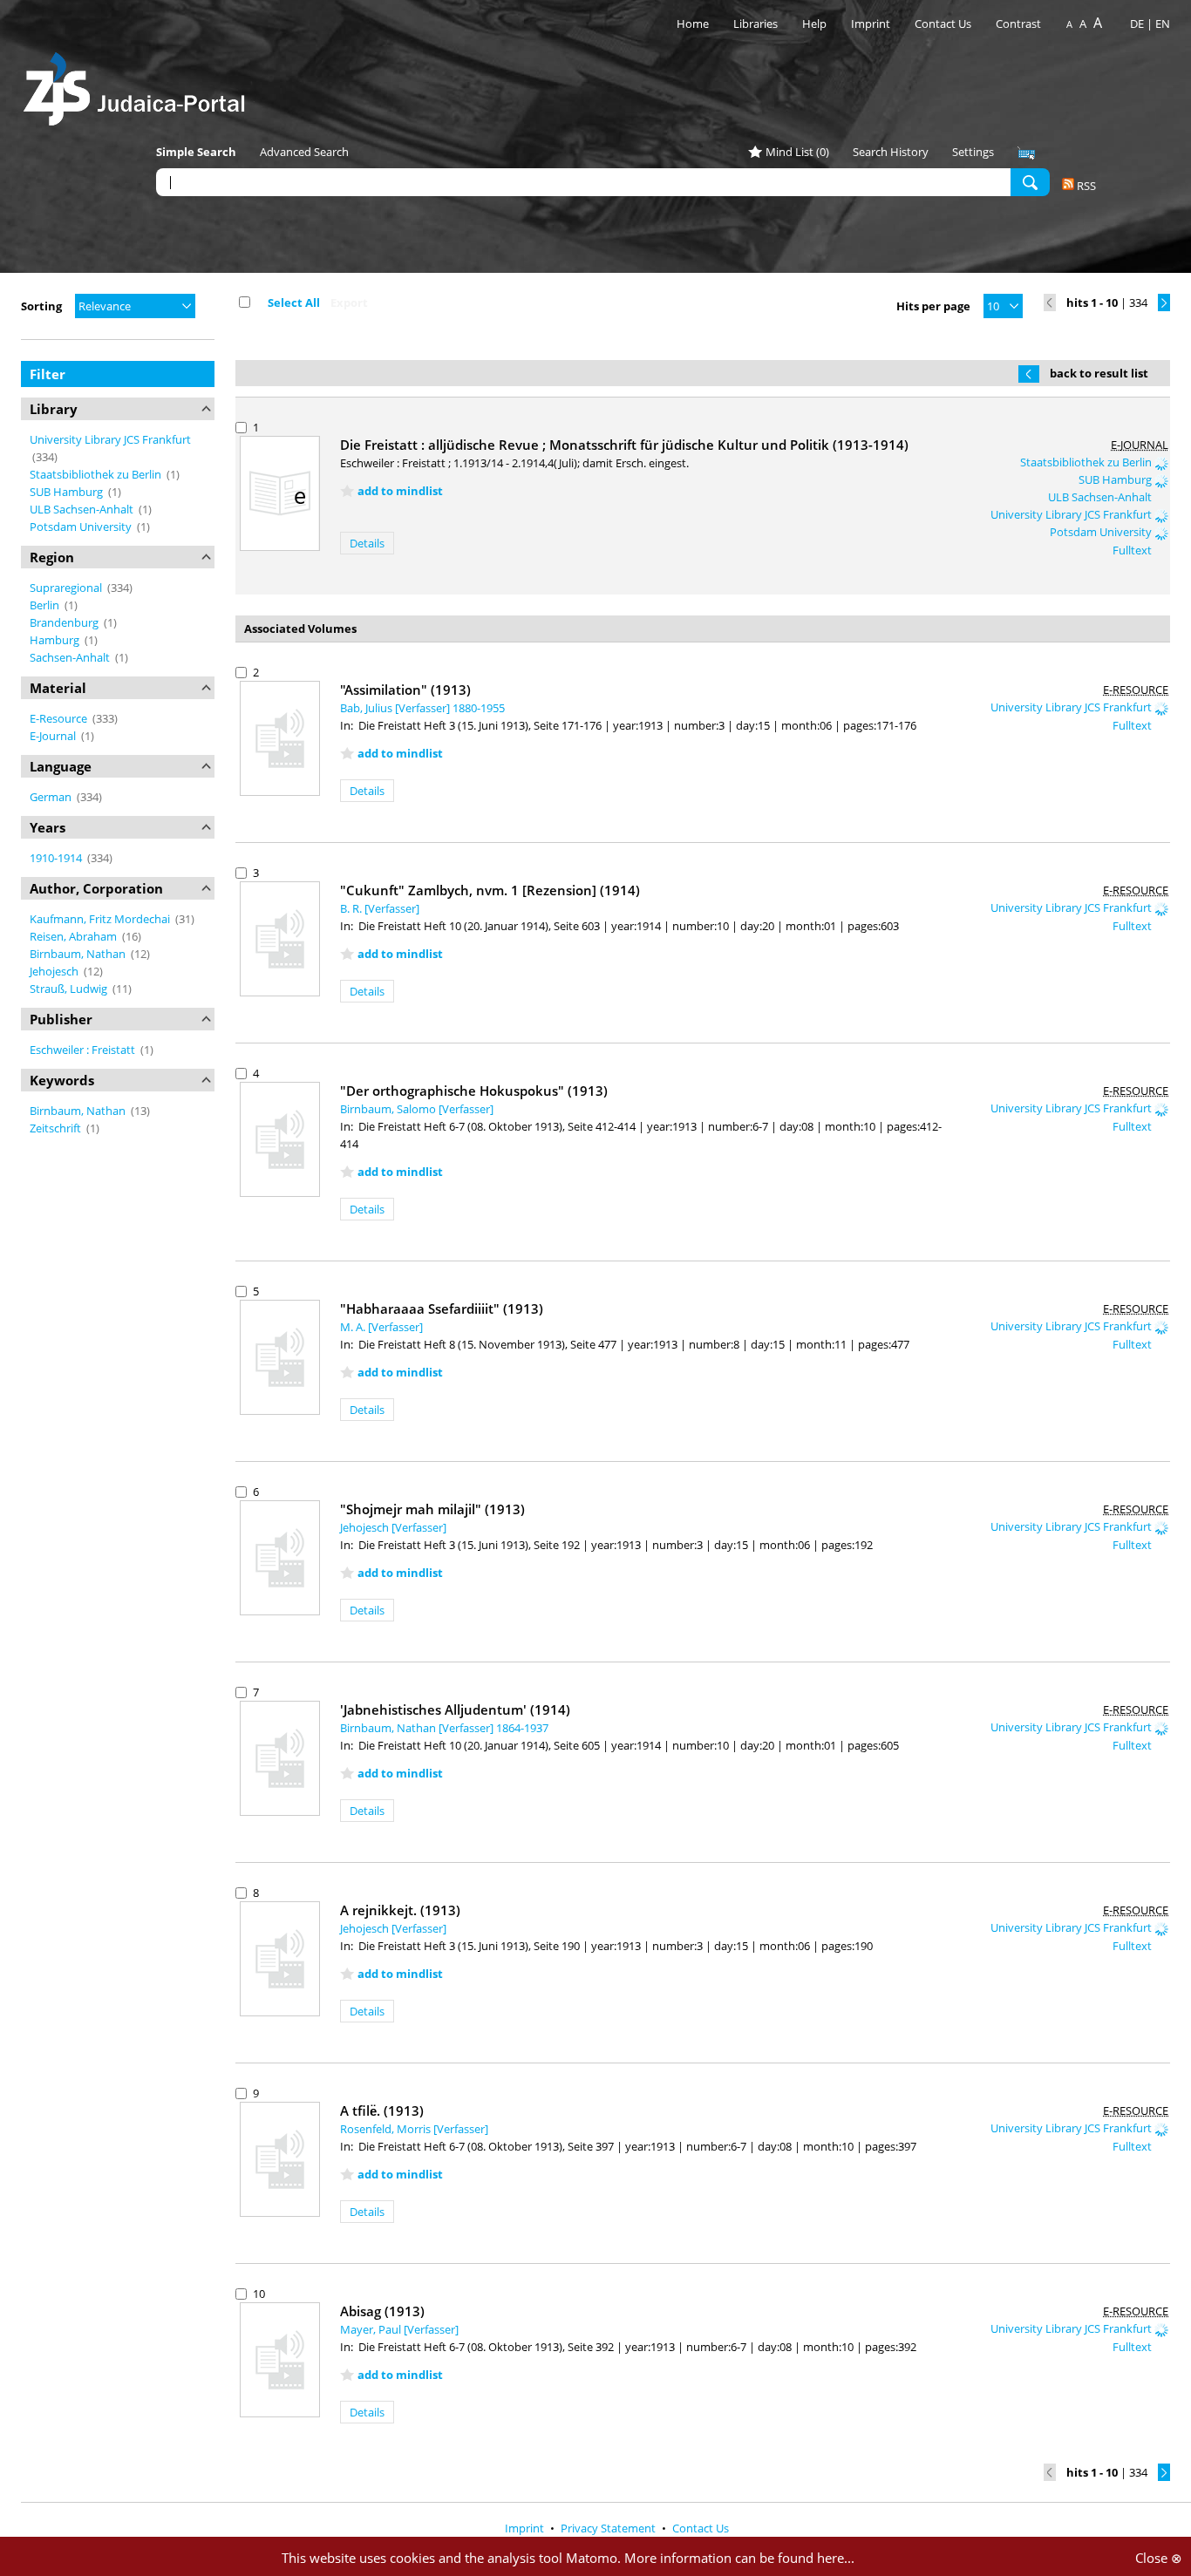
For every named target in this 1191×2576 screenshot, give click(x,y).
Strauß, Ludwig (70, 989)
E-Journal (54, 736)
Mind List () (797, 152)
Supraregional (67, 588)
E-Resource (60, 718)
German (52, 797)
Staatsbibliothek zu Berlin (97, 474)
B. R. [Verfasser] (380, 908)
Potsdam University (82, 527)
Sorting (41, 306)
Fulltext (1133, 550)
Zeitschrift (57, 1128)
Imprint (871, 24)
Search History (891, 152)
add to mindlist (400, 491)
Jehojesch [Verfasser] (393, 1527)
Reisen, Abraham (75, 936)
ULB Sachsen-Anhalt (83, 509)
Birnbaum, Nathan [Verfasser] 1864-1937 (444, 1728)
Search (1030, 181)
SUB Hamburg (68, 492)
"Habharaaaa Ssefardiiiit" (442, 1308)
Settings (973, 152)
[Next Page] (1164, 302)
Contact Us (944, 24)
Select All (294, 302)
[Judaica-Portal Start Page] (139, 84)
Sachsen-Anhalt (71, 657)
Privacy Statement (609, 2528)
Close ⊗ (1159, 2558)
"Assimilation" (405, 690)
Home (693, 24)
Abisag (382, 2311)
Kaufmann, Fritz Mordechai (101, 919)
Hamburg (56, 640)
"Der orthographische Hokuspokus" (474, 1091)
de (1137, 24)
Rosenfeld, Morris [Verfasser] (414, 2129)
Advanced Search (304, 152)
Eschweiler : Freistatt (84, 1050)
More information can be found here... (739, 2558)
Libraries (755, 24)
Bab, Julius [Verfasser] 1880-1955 (422, 708)
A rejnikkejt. (400, 1910)
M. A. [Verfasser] (381, 1327)
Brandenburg (65, 622)
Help (814, 24)
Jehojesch (55, 971)
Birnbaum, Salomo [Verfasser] (417, 1109)
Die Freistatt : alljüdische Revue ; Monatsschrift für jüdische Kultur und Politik (624, 445)
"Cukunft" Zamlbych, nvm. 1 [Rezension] (490, 890)
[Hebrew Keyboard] (1026, 153)
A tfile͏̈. (382, 2110)
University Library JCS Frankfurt (110, 439)
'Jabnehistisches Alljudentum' (455, 1709)
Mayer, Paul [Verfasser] (399, 2329)
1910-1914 (57, 858)
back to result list (1099, 373)
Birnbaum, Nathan (79, 954)
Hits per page (933, 306)
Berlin (46, 605)
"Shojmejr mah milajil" (432, 1509)
